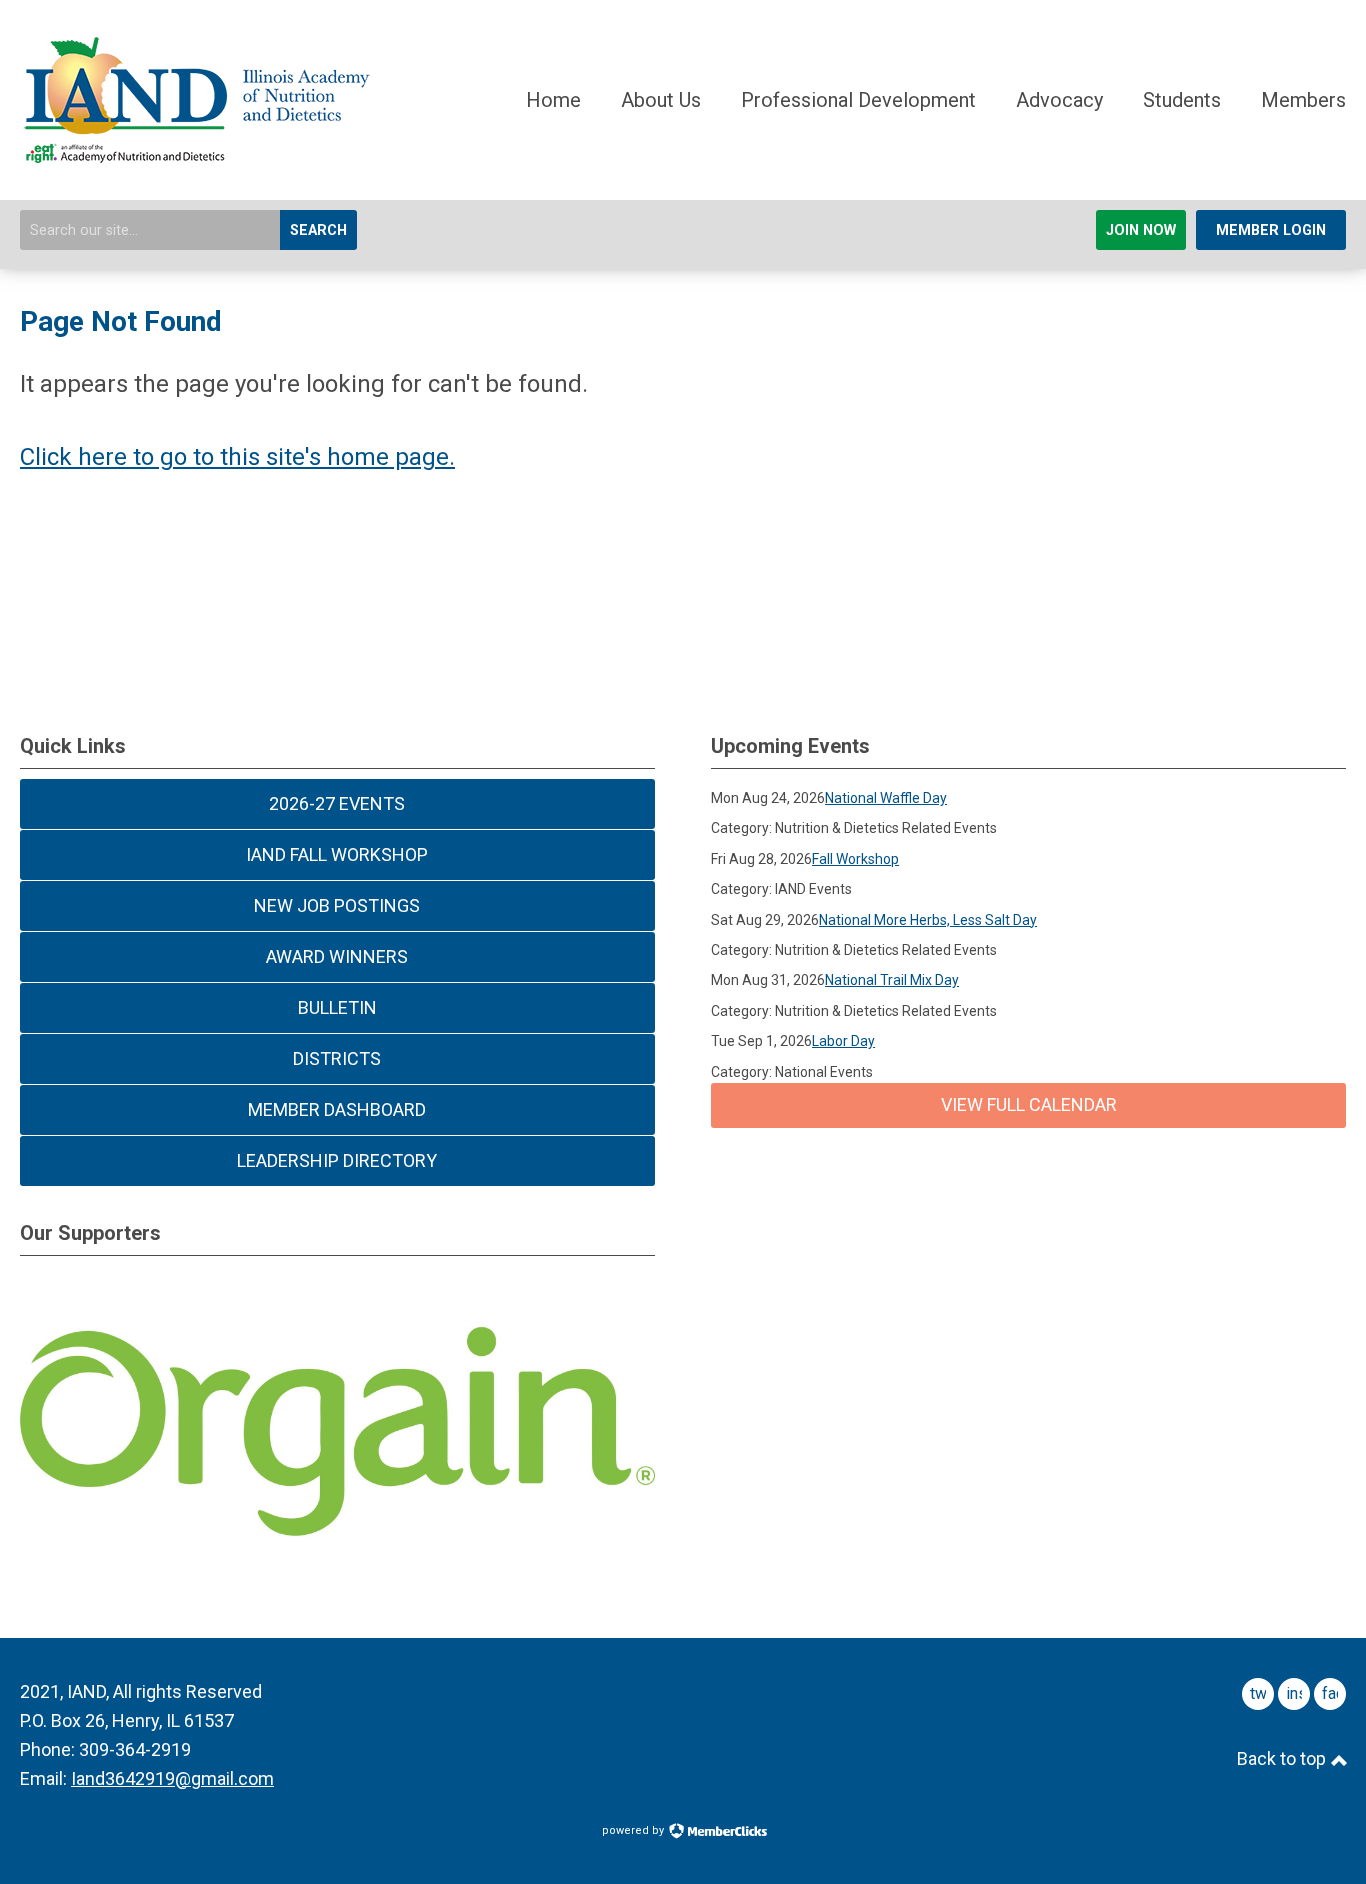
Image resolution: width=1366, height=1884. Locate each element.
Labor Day (843, 1041)
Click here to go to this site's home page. (237, 457)
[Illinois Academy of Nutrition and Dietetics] (195, 155)
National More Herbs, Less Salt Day (928, 920)
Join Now (1141, 230)
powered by (634, 1830)
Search (318, 230)
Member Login (1271, 230)
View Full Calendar (1029, 1104)
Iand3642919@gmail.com (172, 1778)
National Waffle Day (886, 798)
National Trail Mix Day (892, 980)
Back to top (1283, 1758)
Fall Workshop (855, 859)
